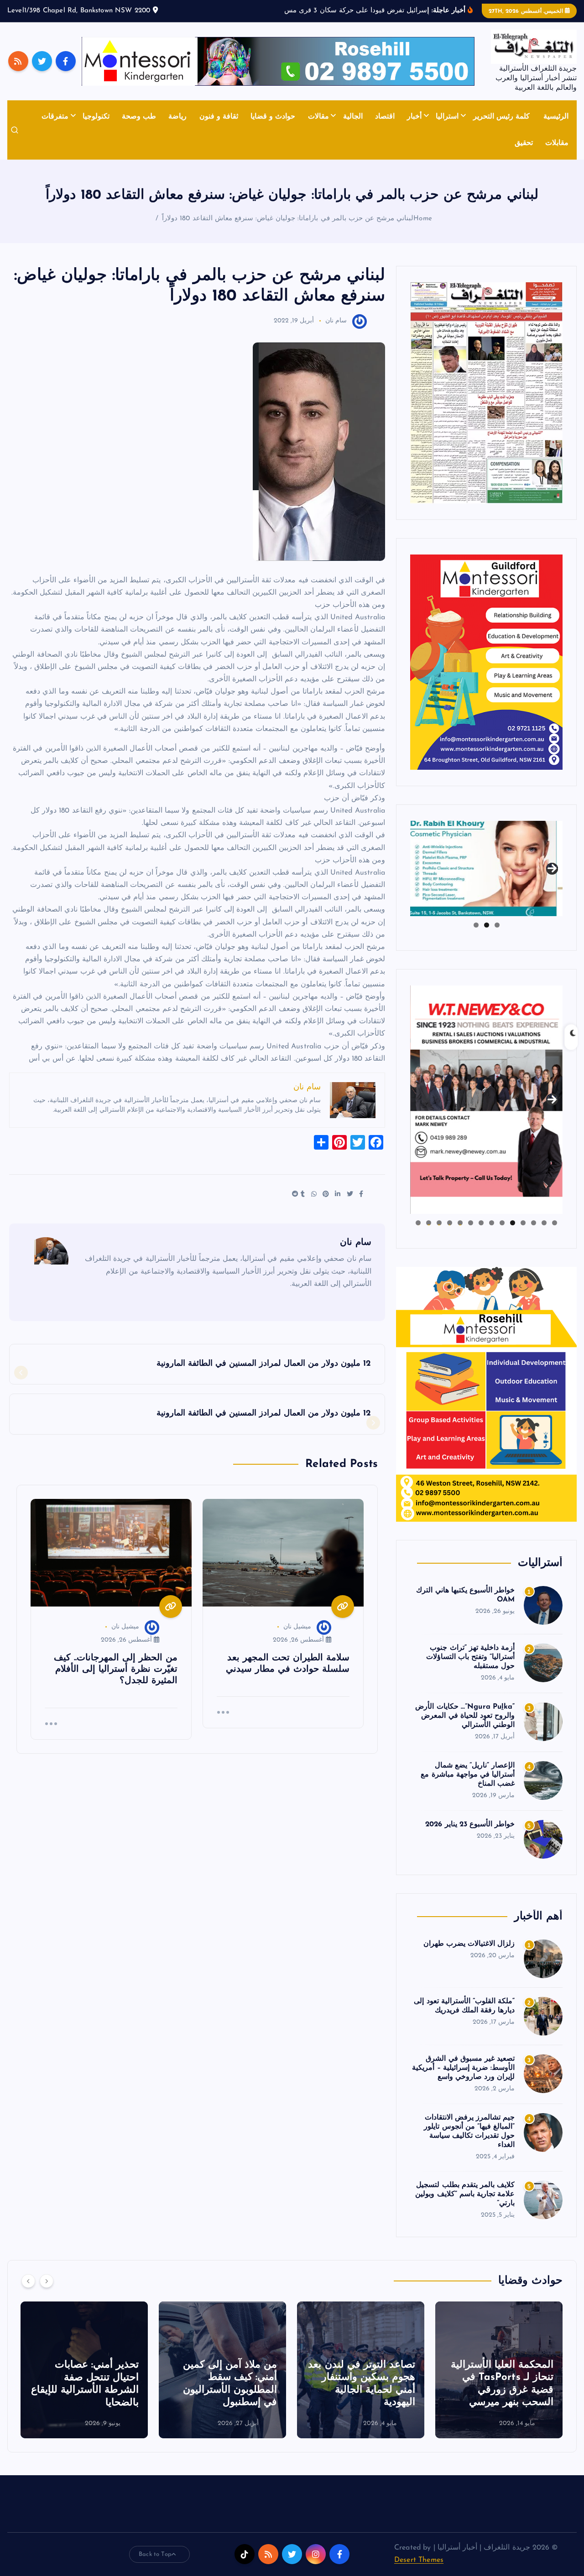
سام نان (336, 333)
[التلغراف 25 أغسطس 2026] (486, 404)
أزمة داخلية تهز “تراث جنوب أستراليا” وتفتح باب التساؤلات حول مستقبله (470, 1669)
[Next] (47, 2293)
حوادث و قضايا (273, 128)
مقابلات (557, 155)
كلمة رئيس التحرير (501, 128)
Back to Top (155, 2566)
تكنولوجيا (96, 128)
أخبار (414, 128)
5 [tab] (513, 1234)
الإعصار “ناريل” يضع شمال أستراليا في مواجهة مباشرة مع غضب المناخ (468, 1786)
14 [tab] (418, 1234)
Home (423, 231)
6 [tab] (502, 1234)
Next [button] (552, 878)
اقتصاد (385, 128)
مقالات (318, 128)
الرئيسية (556, 128)
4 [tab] (523, 1234)
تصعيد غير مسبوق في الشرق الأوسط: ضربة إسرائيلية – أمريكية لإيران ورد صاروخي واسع (463, 2079)
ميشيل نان (297, 1639)
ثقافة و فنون (219, 128)
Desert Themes (419, 2572)
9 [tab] (471, 1234)
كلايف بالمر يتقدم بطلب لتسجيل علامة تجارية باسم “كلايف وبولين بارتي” (465, 2206)
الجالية (353, 128)
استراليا (447, 128)
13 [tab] (428, 1234)
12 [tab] (439, 1234)
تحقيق (524, 155)
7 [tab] (492, 1234)
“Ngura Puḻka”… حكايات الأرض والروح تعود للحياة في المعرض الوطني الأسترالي (465, 1728)
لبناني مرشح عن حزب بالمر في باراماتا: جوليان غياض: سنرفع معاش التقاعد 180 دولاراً (288, 231)
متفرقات (55, 128)
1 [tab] (497, 937)
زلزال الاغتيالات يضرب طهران (469, 1955)
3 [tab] (476, 937)
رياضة (177, 128)
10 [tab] (460, 1234)
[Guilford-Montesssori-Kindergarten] (486, 674)
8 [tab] (481, 1234)
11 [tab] (449, 1234)
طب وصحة (139, 128)
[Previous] (28, 2293)
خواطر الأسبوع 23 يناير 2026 (470, 1836)
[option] (499, 2382)
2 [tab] (487, 937)
